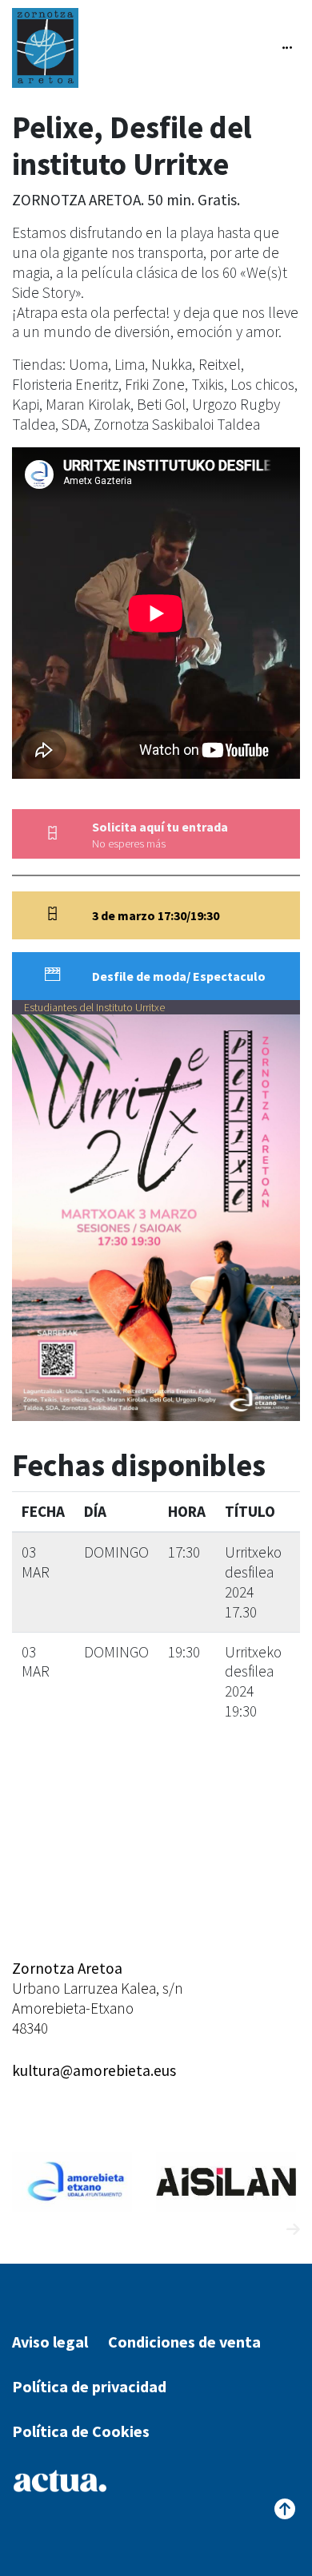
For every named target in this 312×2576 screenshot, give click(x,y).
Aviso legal (50, 2342)
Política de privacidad (89, 2386)
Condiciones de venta (184, 2342)
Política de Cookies (81, 2431)
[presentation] (264, 2230)
